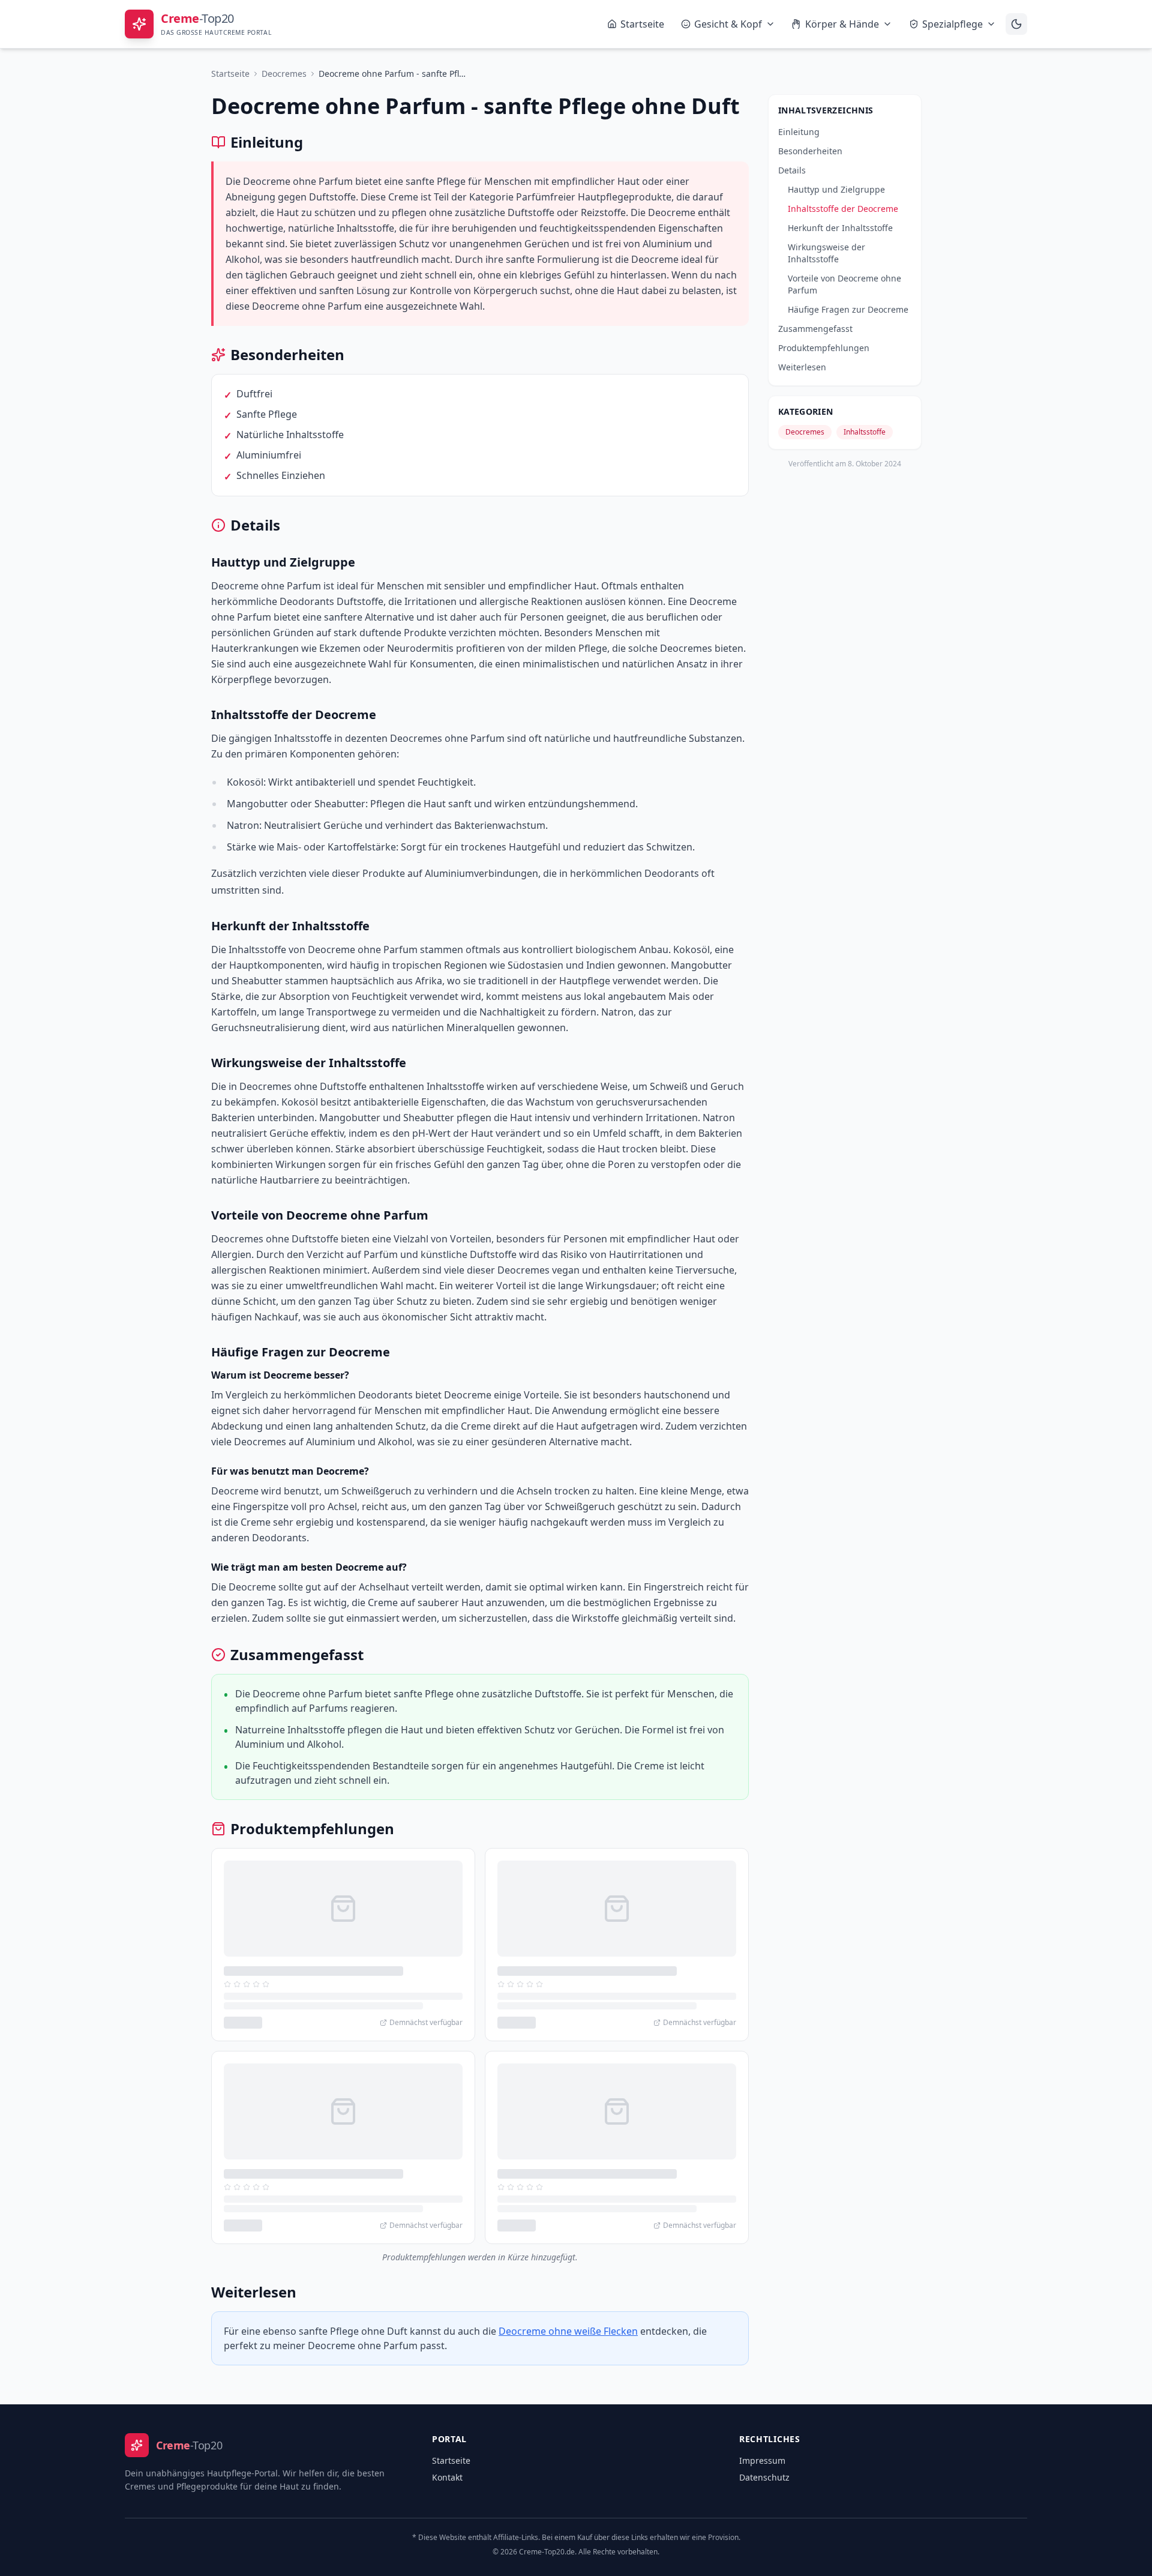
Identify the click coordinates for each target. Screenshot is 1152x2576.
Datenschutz (764, 2477)
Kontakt (447, 2477)
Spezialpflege (952, 24)
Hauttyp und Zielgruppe (836, 189)
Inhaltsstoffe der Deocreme (843, 209)
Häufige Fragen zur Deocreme (848, 309)
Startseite (642, 24)
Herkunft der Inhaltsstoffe (840, 228)
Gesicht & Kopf (728, 24)
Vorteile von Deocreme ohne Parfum (844, 284)
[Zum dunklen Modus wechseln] (1016, 24)
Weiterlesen (802, 367)
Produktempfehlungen (824, 348)
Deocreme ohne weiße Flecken (568, 2331)
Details (792, 170)
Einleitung (799, 132)
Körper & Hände (842, 24)
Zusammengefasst (815, 329)
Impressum (762, 2460)
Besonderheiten (810, 151)
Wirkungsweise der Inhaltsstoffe (826, 253)
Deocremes (284, 74)
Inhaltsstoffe (865, 432)
